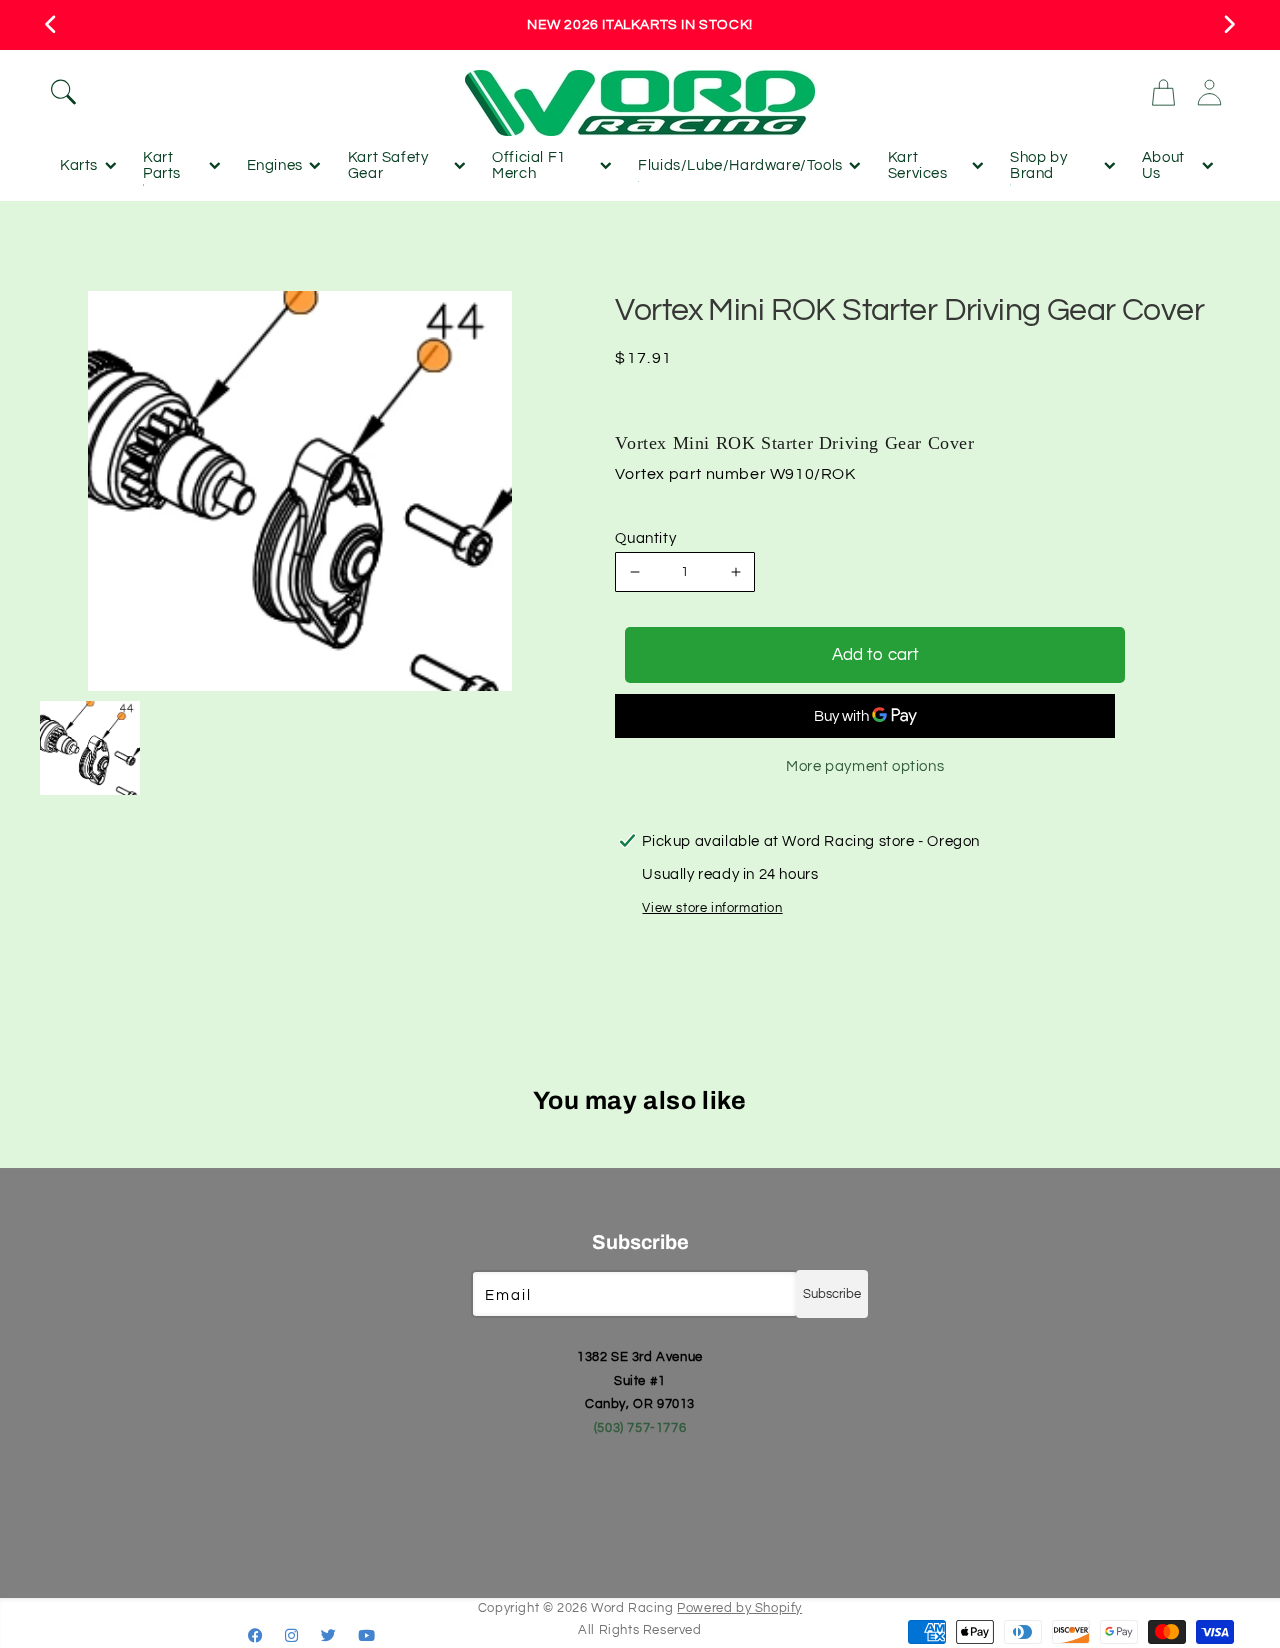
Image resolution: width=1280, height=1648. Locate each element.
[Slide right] (1228, 25)
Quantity (645, 538)
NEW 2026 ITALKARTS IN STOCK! (640, 25)
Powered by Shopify (739, 1608)
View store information (712, 908)
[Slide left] (51, 25)
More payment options (865, 766)
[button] (247, 92)
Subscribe (832, 1294)
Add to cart (875, 655)
